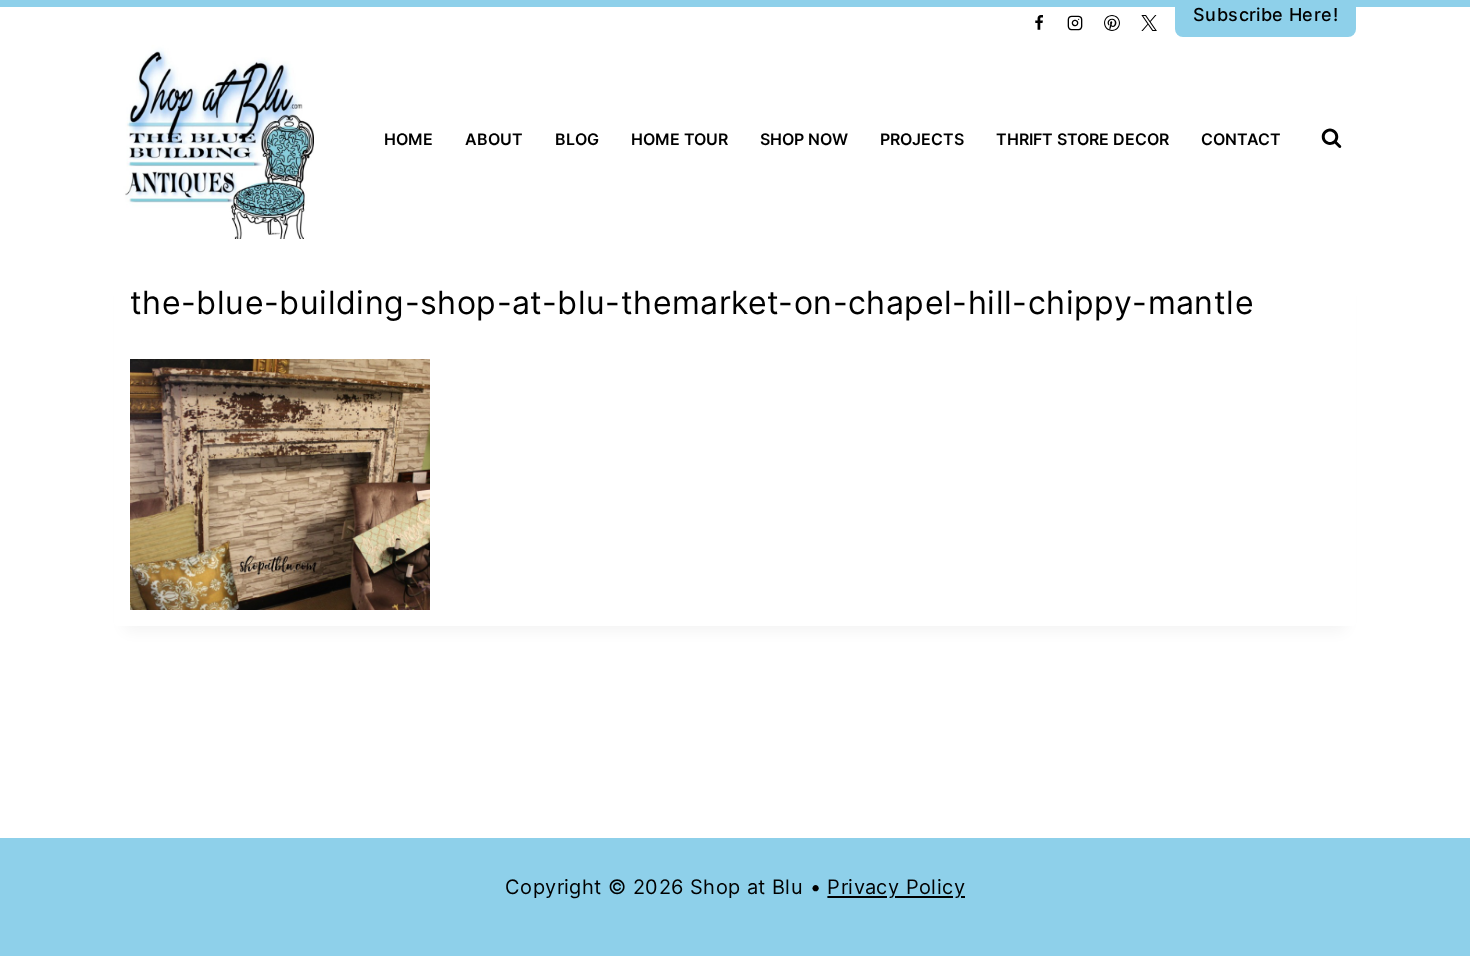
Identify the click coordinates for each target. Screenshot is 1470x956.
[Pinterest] (1112, 23)
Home (408, 139)
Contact (1241, 139)
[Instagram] (1075, 23)
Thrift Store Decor (1082, 139)
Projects (922, 139)
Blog (577, 139)
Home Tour (679, 139)
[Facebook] (1039, 23)
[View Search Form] (1331, 139)
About (494, 139)
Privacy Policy (896, 887)
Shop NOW (804, 139)
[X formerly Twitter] (1149, 23)
